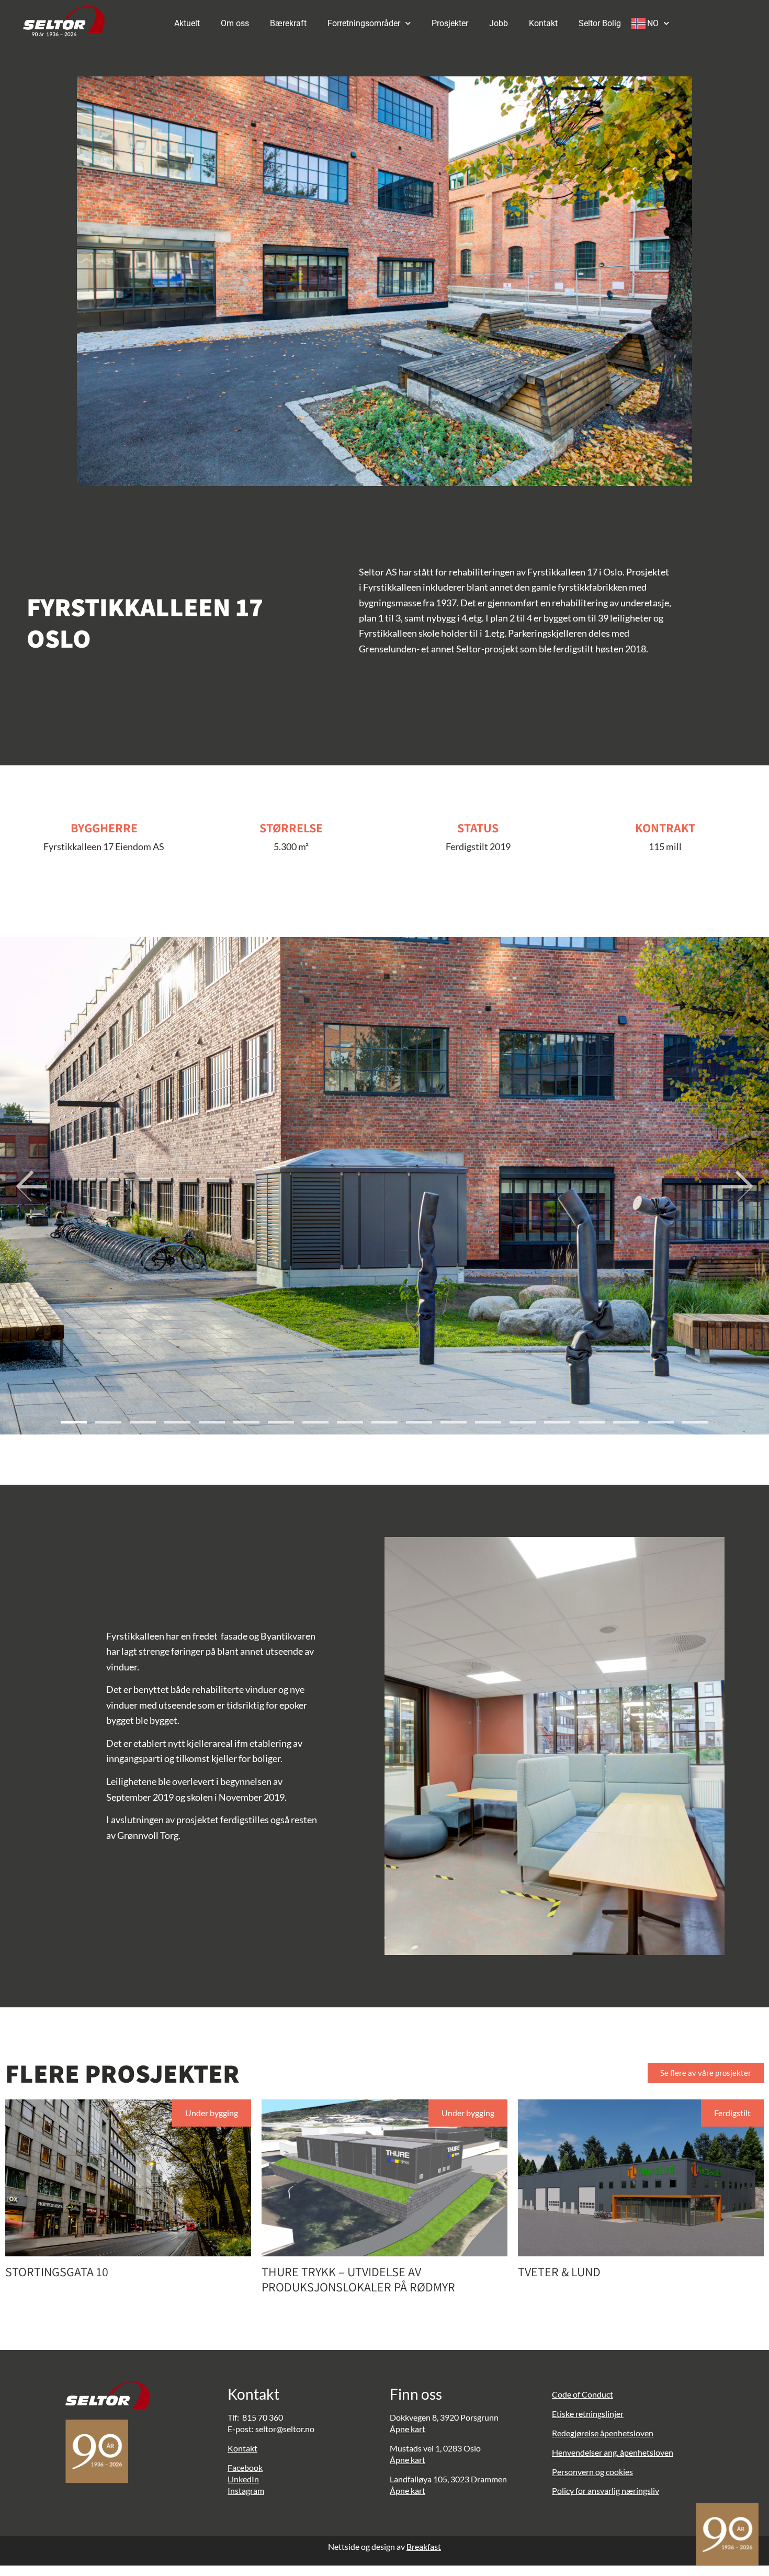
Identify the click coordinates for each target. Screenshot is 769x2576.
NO (653, 23)
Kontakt (543, 23)
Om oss (235, 23)
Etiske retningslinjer (588, 2414)
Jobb (499, 23)
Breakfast (424, 2546)
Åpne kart (408, 2429)
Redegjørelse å (578, 2433)
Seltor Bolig (600, 23)
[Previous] (31, 1186)
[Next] (738, 1186)
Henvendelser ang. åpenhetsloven (613, 2452)
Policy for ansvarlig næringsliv (606, 2490)
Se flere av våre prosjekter (706, 2073)
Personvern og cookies (592, 2472)
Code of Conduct (583, 2394)
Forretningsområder (364, 23)
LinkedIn (243, 2479)
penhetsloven (629, 2433)
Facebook (245, 2467)
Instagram (246, 2490)
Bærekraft (288, 23)
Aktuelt (187, 23)
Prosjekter (450, 23)
